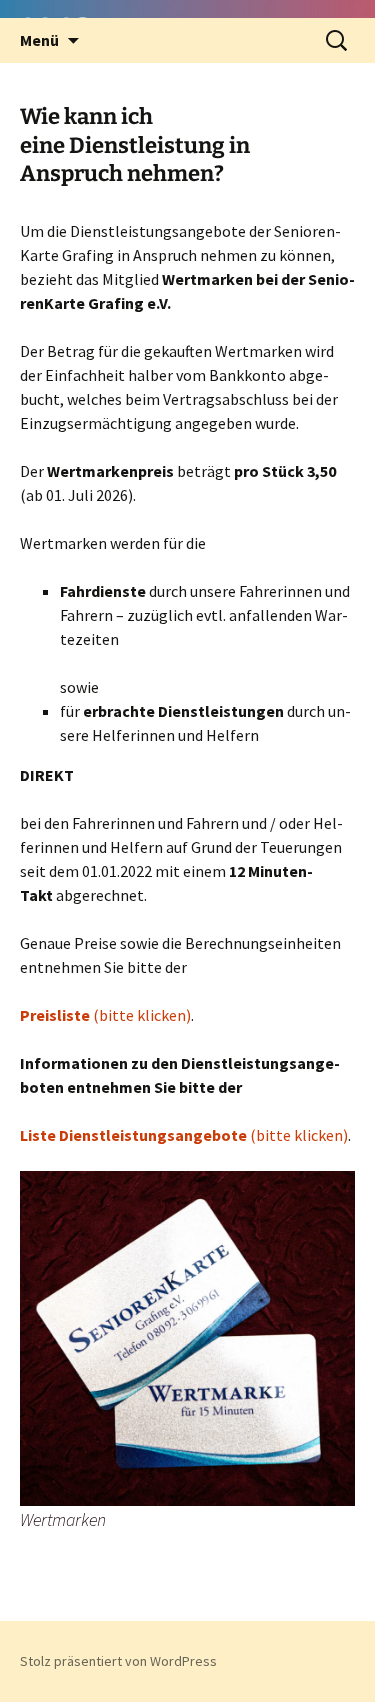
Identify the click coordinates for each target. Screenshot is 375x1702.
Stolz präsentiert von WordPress (118, 1661)
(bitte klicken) (105, 1015)
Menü (39, 40)
